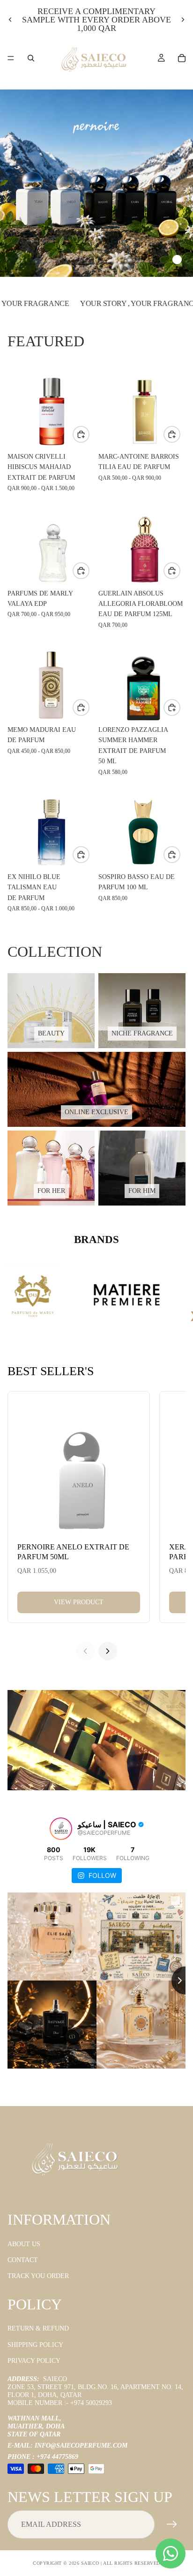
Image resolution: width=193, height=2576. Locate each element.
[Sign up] (172, 2524)
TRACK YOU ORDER (38, 2276)
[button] (136, 260)
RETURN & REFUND (38, 2328)
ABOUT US (24, 2244)
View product (79, 1602)
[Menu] (11, 58)
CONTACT (23, 2260)
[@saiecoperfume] (61, 1829)
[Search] (31, 58)
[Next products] (108, 1651)
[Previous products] (85, 1651)
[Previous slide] (10, 20)
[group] (96, 183)
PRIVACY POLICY (34, 2361)
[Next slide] (183, 20)
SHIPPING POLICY (35, 2345)
